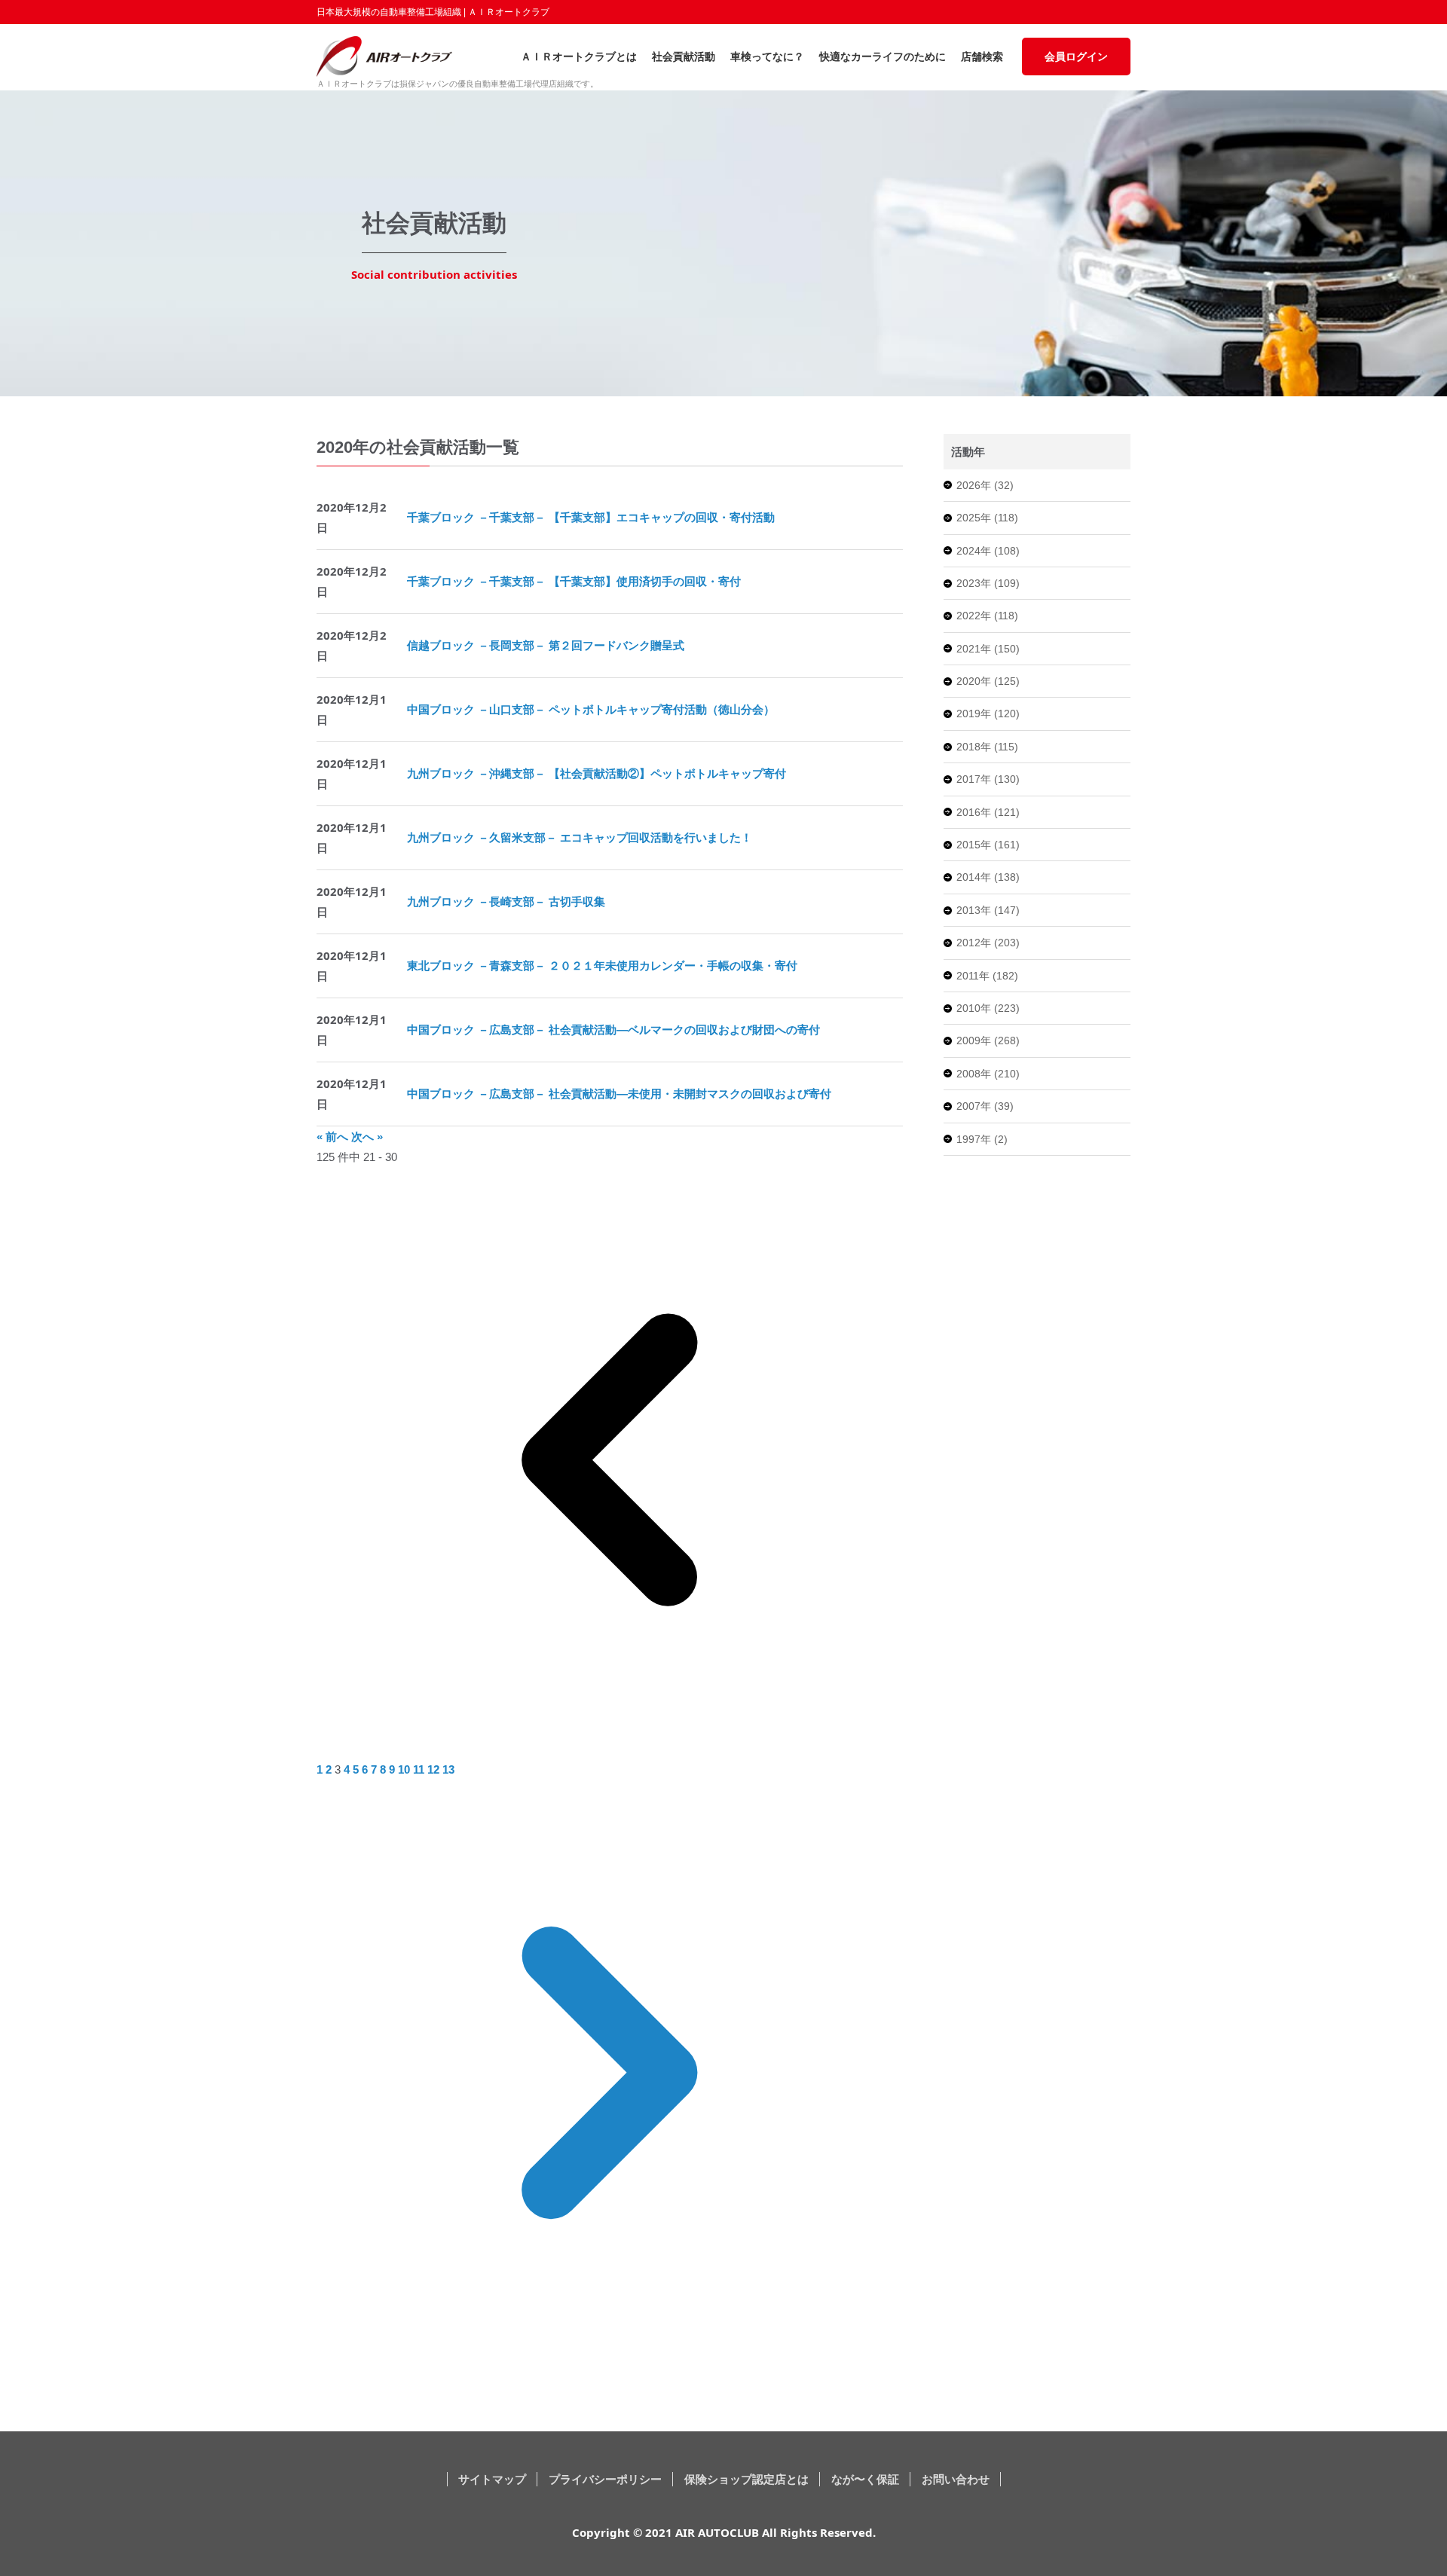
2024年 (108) (988, 551)
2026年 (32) (985, 485)
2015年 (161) (988, 845)
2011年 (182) (987, 976)
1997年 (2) (982, 1139)
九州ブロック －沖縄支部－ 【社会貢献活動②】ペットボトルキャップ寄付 (597, 773)
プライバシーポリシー (605, 2479)
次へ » (367, 1137)
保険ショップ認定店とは (746, 2479)
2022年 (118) (987, 616)
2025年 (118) (987, 518)
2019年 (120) (988, 714)
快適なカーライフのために (883, 57)
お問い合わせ (956, 2479)
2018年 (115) (987, 747)
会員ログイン (1076, 57)
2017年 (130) (988, 779)
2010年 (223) (988, 1008)
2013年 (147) (988, 910)
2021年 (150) (988, 649)
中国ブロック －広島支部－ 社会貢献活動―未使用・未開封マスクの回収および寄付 (619, 1094)
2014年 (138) (988, 877)
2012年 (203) (988, 943)
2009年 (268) (988, 1040)
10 (405, 1769)
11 (420, 1769)
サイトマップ (492, 2479)
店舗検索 (982, 57)
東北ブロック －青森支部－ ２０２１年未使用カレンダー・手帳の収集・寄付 (602, 966)
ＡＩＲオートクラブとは (579, 57)
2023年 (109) (988, 583)
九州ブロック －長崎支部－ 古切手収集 (506, 901)
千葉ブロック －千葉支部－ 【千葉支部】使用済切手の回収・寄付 (574, 581)
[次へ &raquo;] (610, 2361)
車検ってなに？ (767, 57)
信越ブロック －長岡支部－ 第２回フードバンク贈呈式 (546, 645)
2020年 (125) (988, 681)
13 (448, 1769)
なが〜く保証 (865, 2479)
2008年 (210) (988, 1074)
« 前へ (334, 1137)
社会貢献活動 (684, 57)
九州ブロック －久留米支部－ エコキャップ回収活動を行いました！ (580, 837)
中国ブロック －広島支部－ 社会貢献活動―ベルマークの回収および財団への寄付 (613, 1030)
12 (435, 1769)
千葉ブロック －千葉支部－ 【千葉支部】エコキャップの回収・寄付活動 (591, 517)
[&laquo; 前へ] (610, 1749)
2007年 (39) (985, 1106)
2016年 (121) (988, 812)
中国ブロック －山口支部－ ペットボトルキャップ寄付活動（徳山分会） (591, 709)
